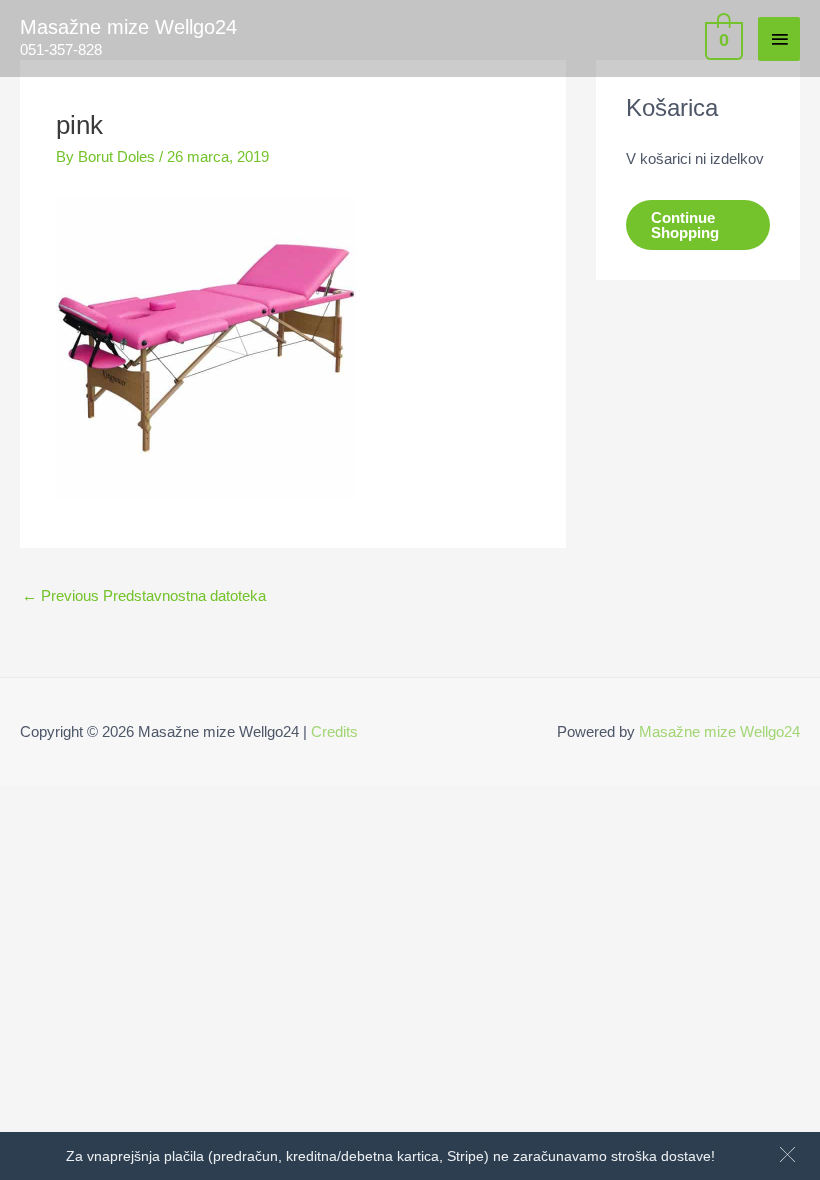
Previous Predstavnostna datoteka (144, 595)
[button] (787, 1154)
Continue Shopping (685, 225)
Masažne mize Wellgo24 (128, 27)
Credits (334, 731)
